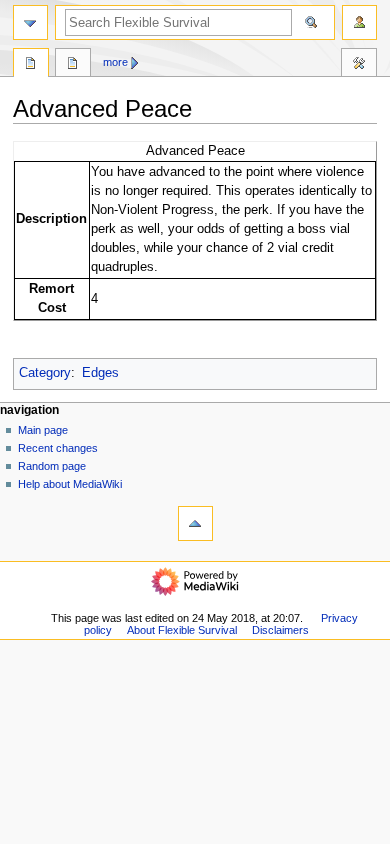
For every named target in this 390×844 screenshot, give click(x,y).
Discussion (73, 65)
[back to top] (195, 523)
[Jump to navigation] (30, 22)
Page (31, 65)
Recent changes (58, 448)
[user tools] (359, 22)
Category (45, 373)
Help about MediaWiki (70, 484)
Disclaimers (280, 630)
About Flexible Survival (182, 630)
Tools (359, 65)
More (115, 62)
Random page (52, 466)
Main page (43, 430)
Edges (100, 373)
